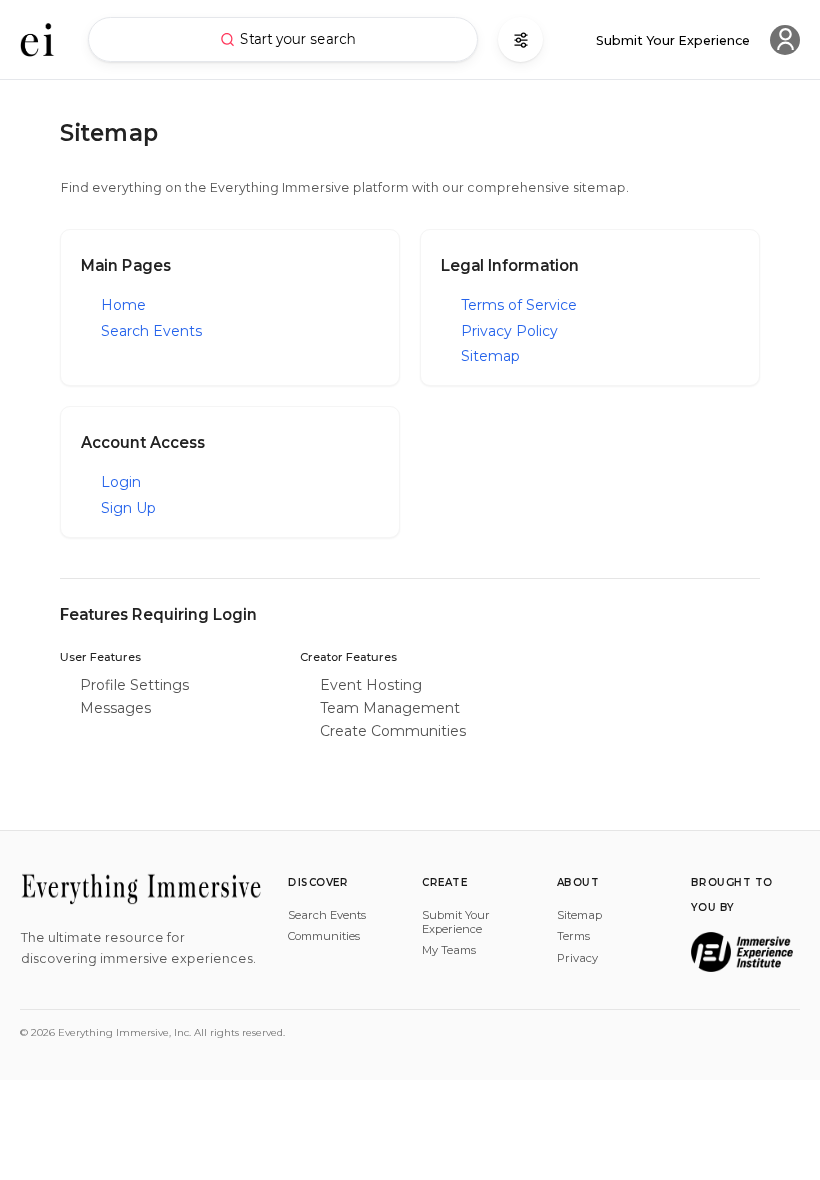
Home (123, 305)
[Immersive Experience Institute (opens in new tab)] (742, 952)
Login (121, 482)
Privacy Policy (509, 331)
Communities (324, 936)
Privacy (577, 958)
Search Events (151, 331)
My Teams (449, 950)
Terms (573, 936)
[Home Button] (37, 39)
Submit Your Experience (456, 922)
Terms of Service (519, 305)
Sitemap (490, 356)
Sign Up (128, 508)
